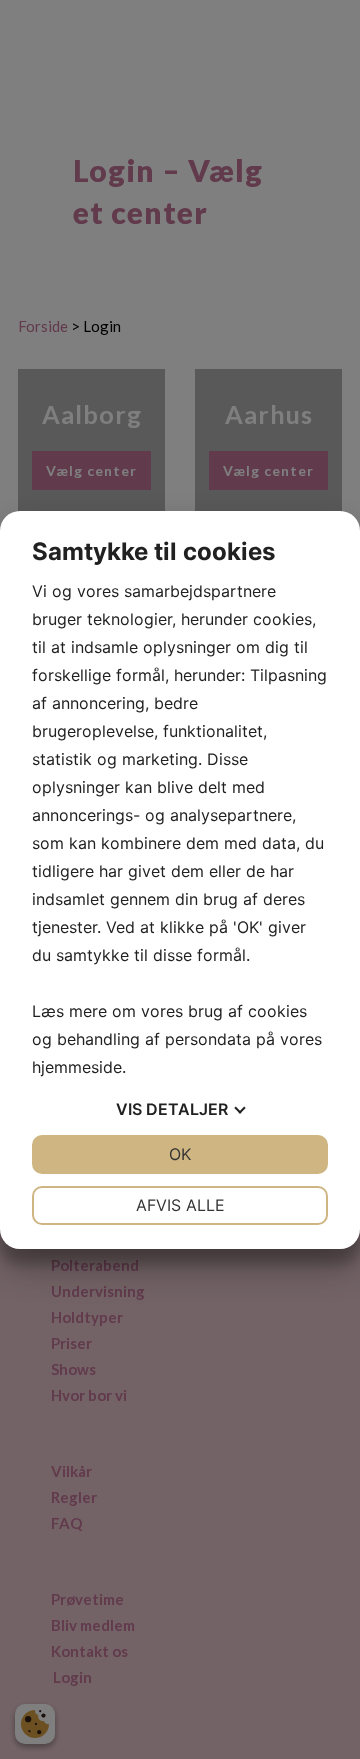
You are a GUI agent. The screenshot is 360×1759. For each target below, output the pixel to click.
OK (180, 1154)
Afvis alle (180, 1205)
